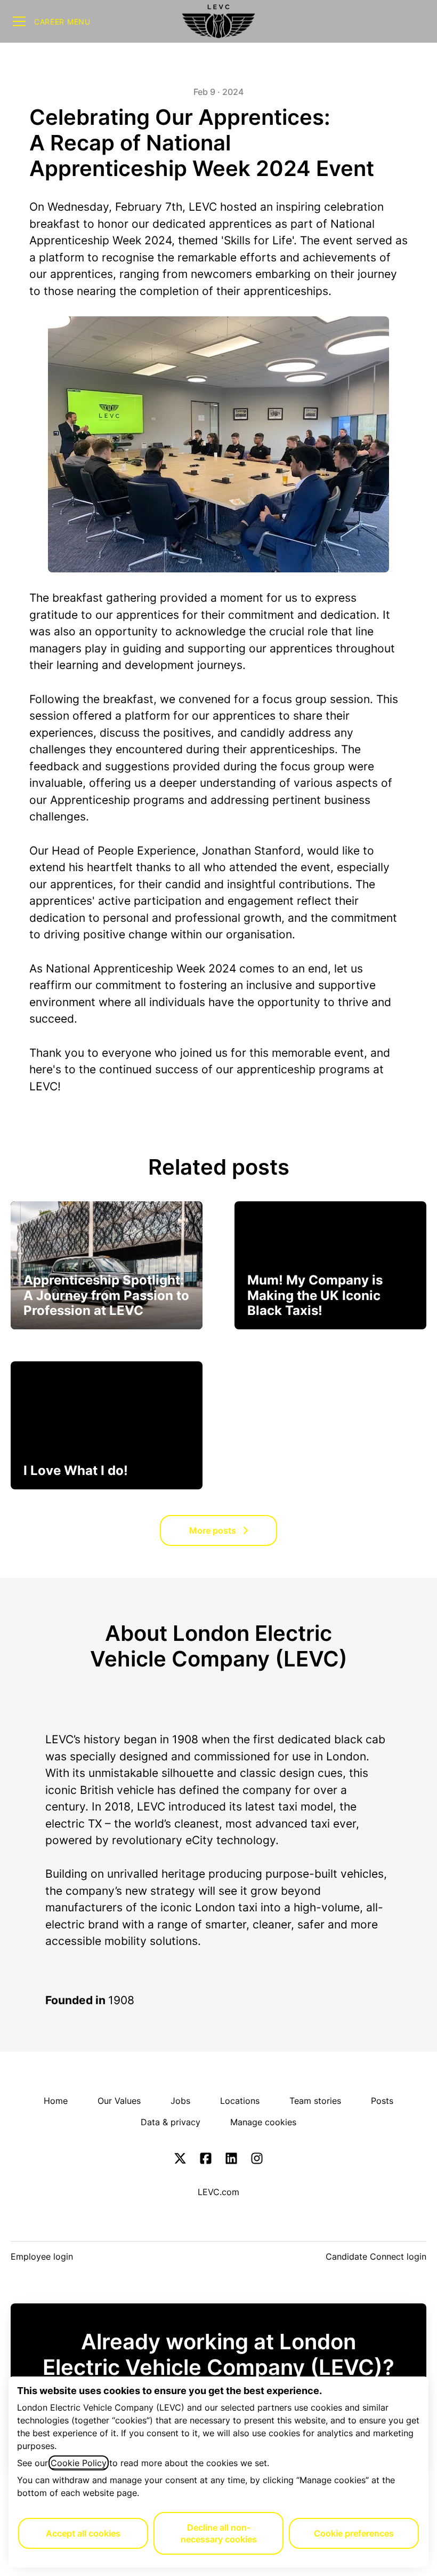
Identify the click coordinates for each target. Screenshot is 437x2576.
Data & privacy (171, 2122)
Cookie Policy (79, 2463)
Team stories (315, 2101)
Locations (240, 2101)
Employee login (42, 2256)
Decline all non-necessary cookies (219, 2533)
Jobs (180, 2101)
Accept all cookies (83, 2533)
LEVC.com (218, 2192)
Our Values (119, 2101)
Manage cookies (263, 2122)
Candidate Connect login (376, 2256)
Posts (382, 2101)
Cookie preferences (354, 2533)
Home (56, 2101)
